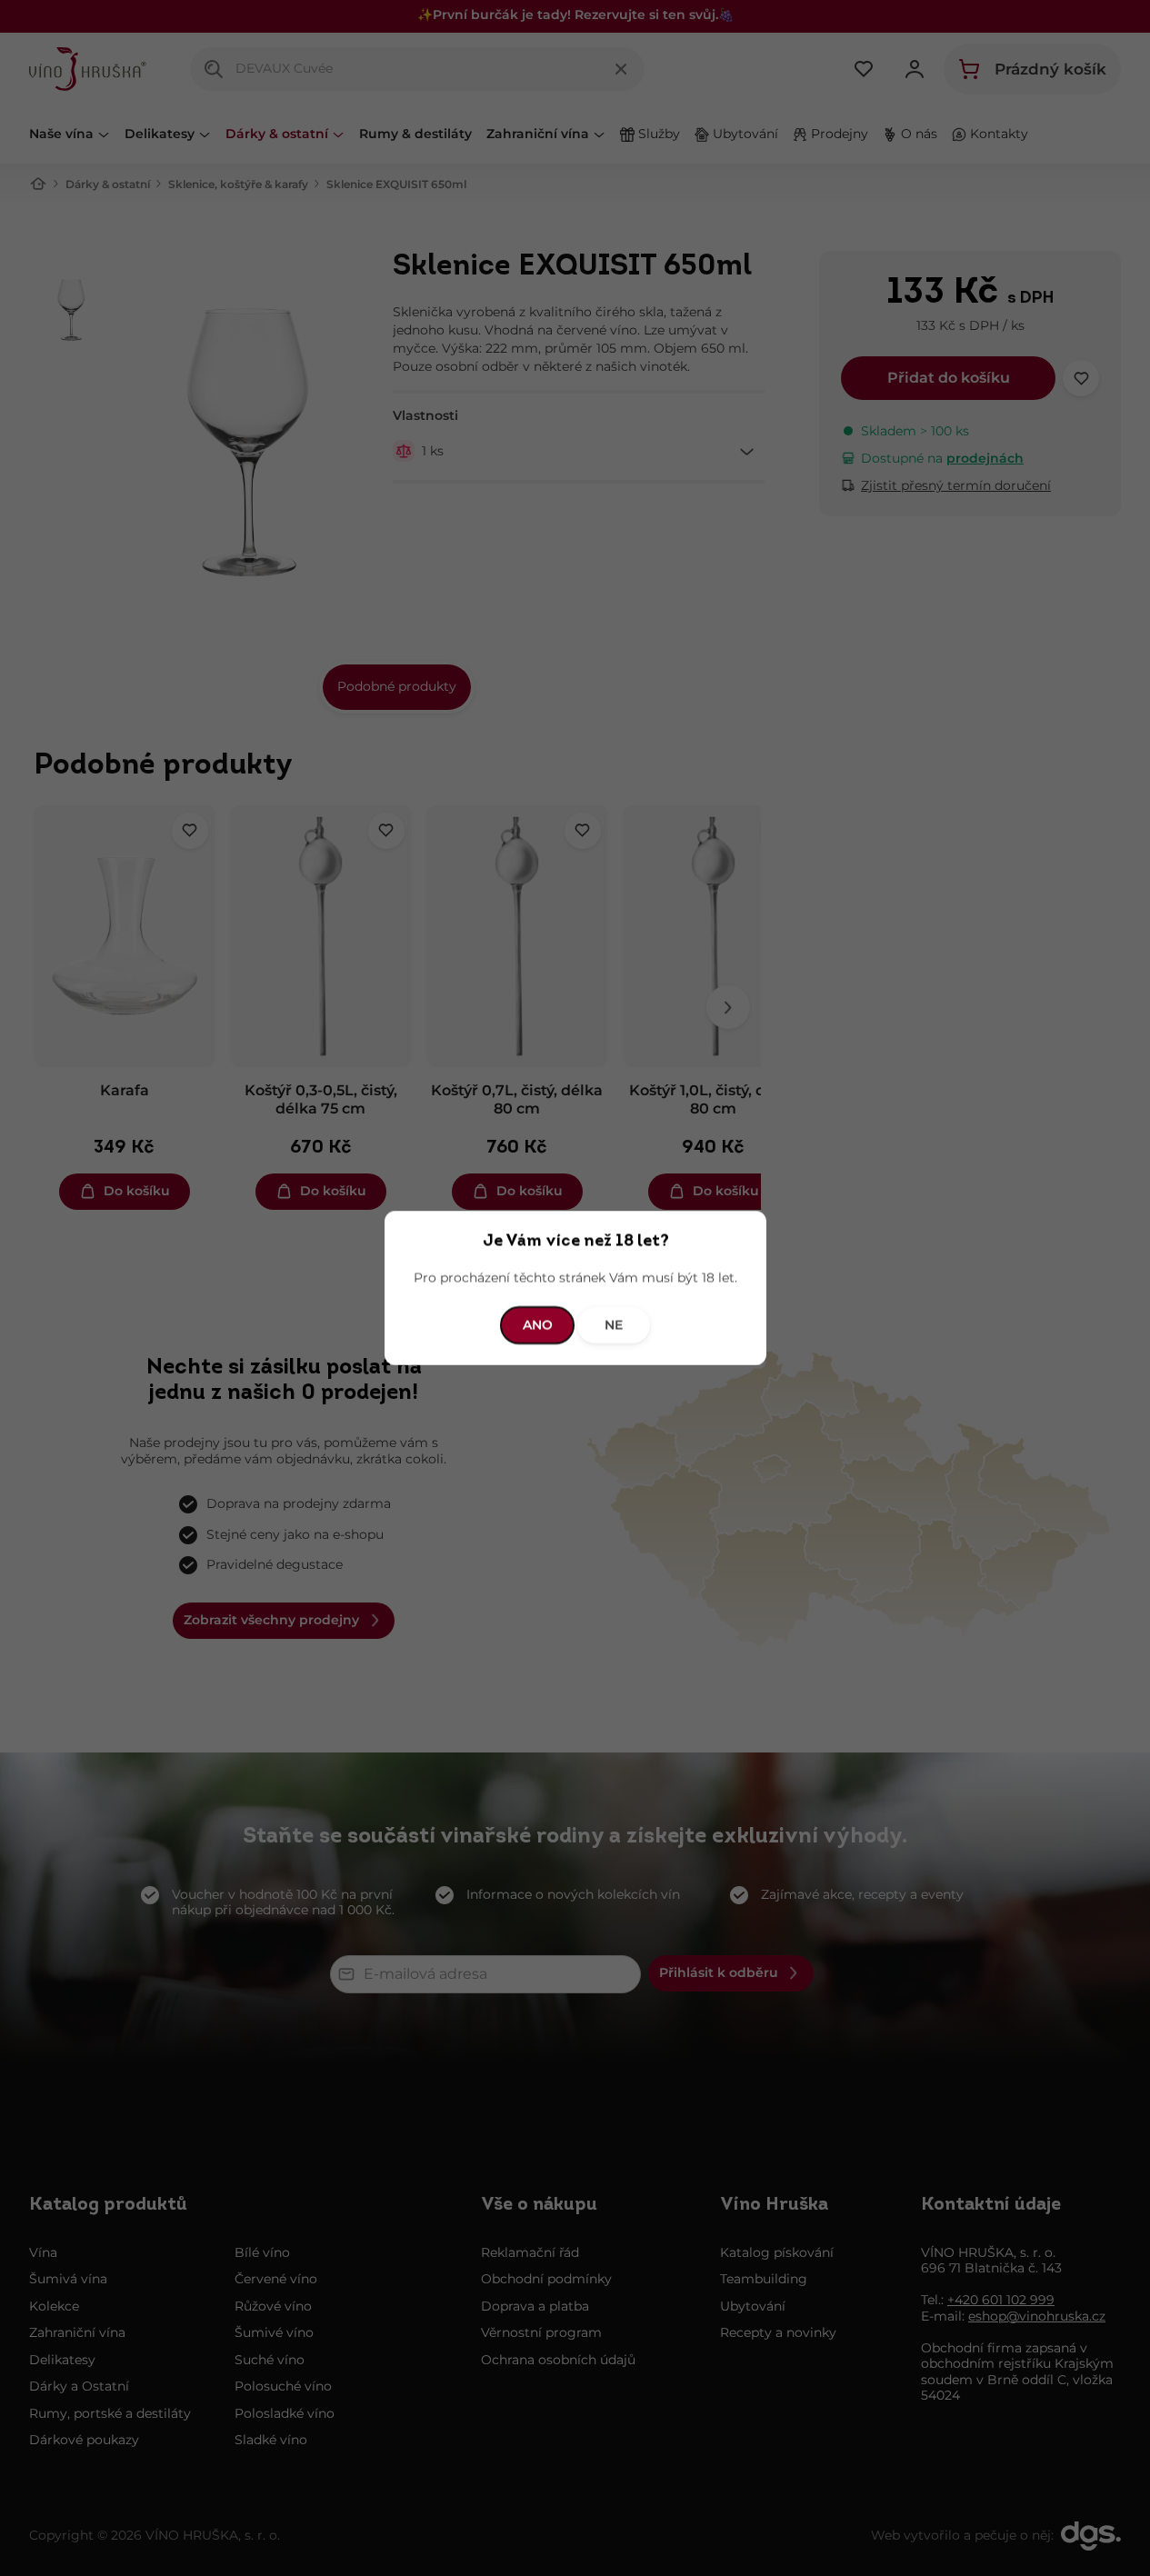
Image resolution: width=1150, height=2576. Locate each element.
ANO (537, 1324)
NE (614, 1324)
